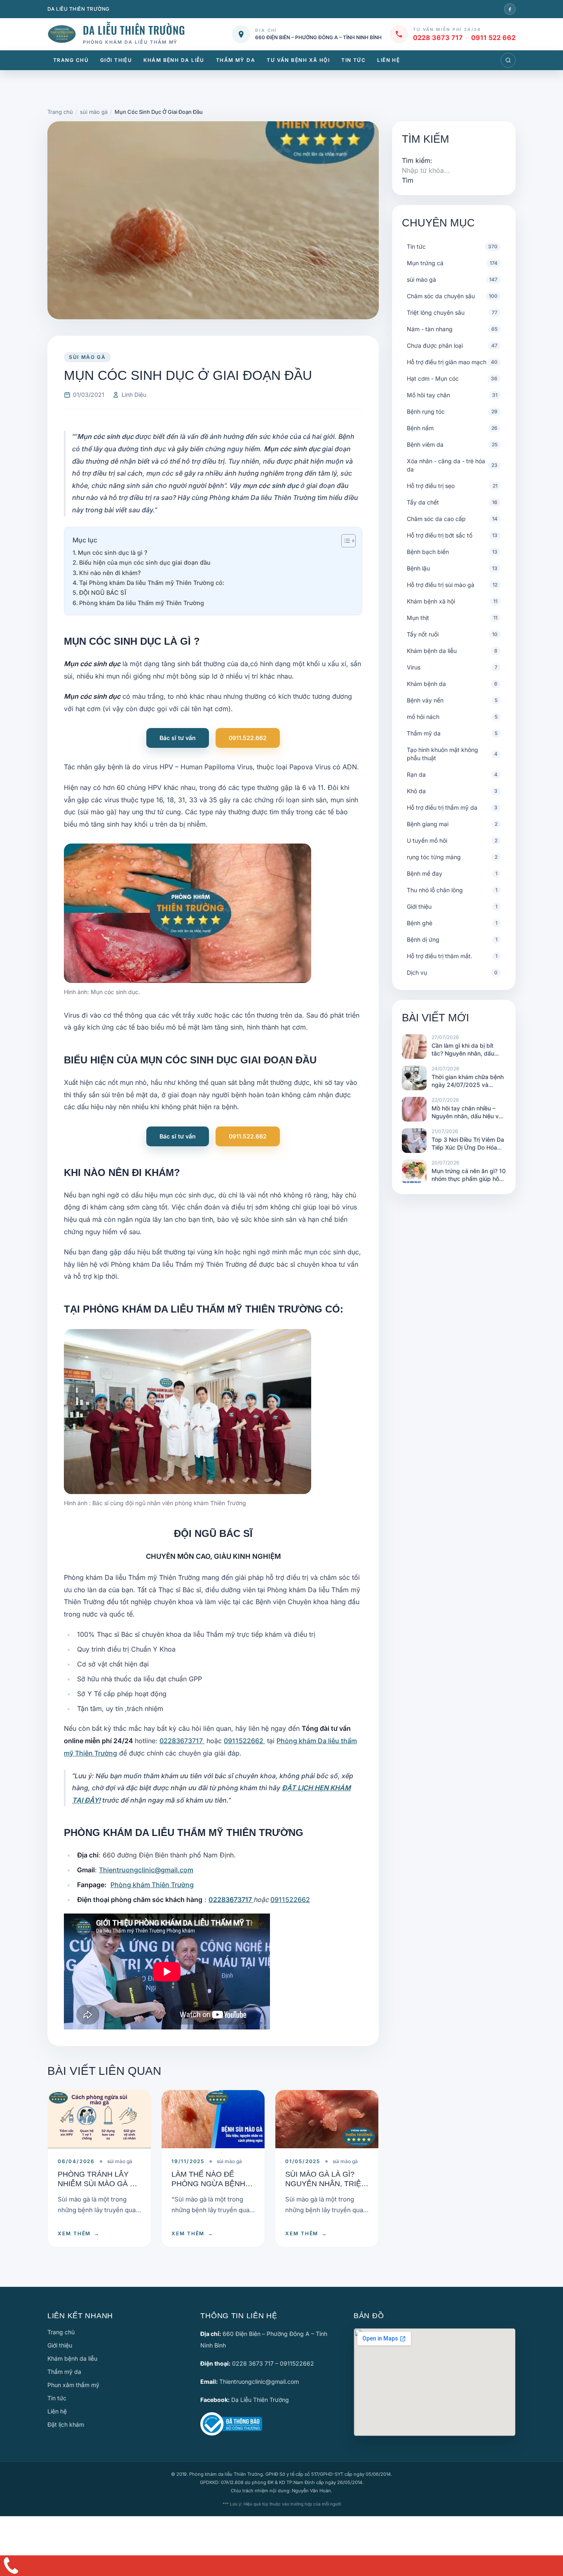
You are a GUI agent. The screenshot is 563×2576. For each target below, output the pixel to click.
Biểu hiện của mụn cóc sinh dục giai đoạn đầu (145, 562)
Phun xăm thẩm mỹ (73, 2385)
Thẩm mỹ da (236, 60)
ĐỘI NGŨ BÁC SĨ (103, 593)
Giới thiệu (116, 60)
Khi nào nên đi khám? (110, 573)
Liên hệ (388, 60)
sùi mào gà (87, 357)
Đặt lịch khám (66, 2424)
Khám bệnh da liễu (174, 60)
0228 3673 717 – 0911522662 (273, 2363)
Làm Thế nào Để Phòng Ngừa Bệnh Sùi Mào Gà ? (208, 2184)
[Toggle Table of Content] (344, 541)
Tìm (408, 180)
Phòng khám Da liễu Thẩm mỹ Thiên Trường (142, 603)
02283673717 (182, 1741)
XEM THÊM (79, 2233)
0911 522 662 (493, 38)
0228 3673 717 (438, 38)
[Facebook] (510, 9)
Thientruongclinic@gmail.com (146, 1870)
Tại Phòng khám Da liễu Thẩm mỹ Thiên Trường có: (152, 583)
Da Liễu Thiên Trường (260, 2400)
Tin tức (353, 60)
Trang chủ (71, 60)
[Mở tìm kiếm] (508, 60)
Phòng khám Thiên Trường (152, 1885)
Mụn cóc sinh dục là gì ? (113, 553)
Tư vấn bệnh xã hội (298, 60)
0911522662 (244, 1741)
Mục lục (85, 540)
